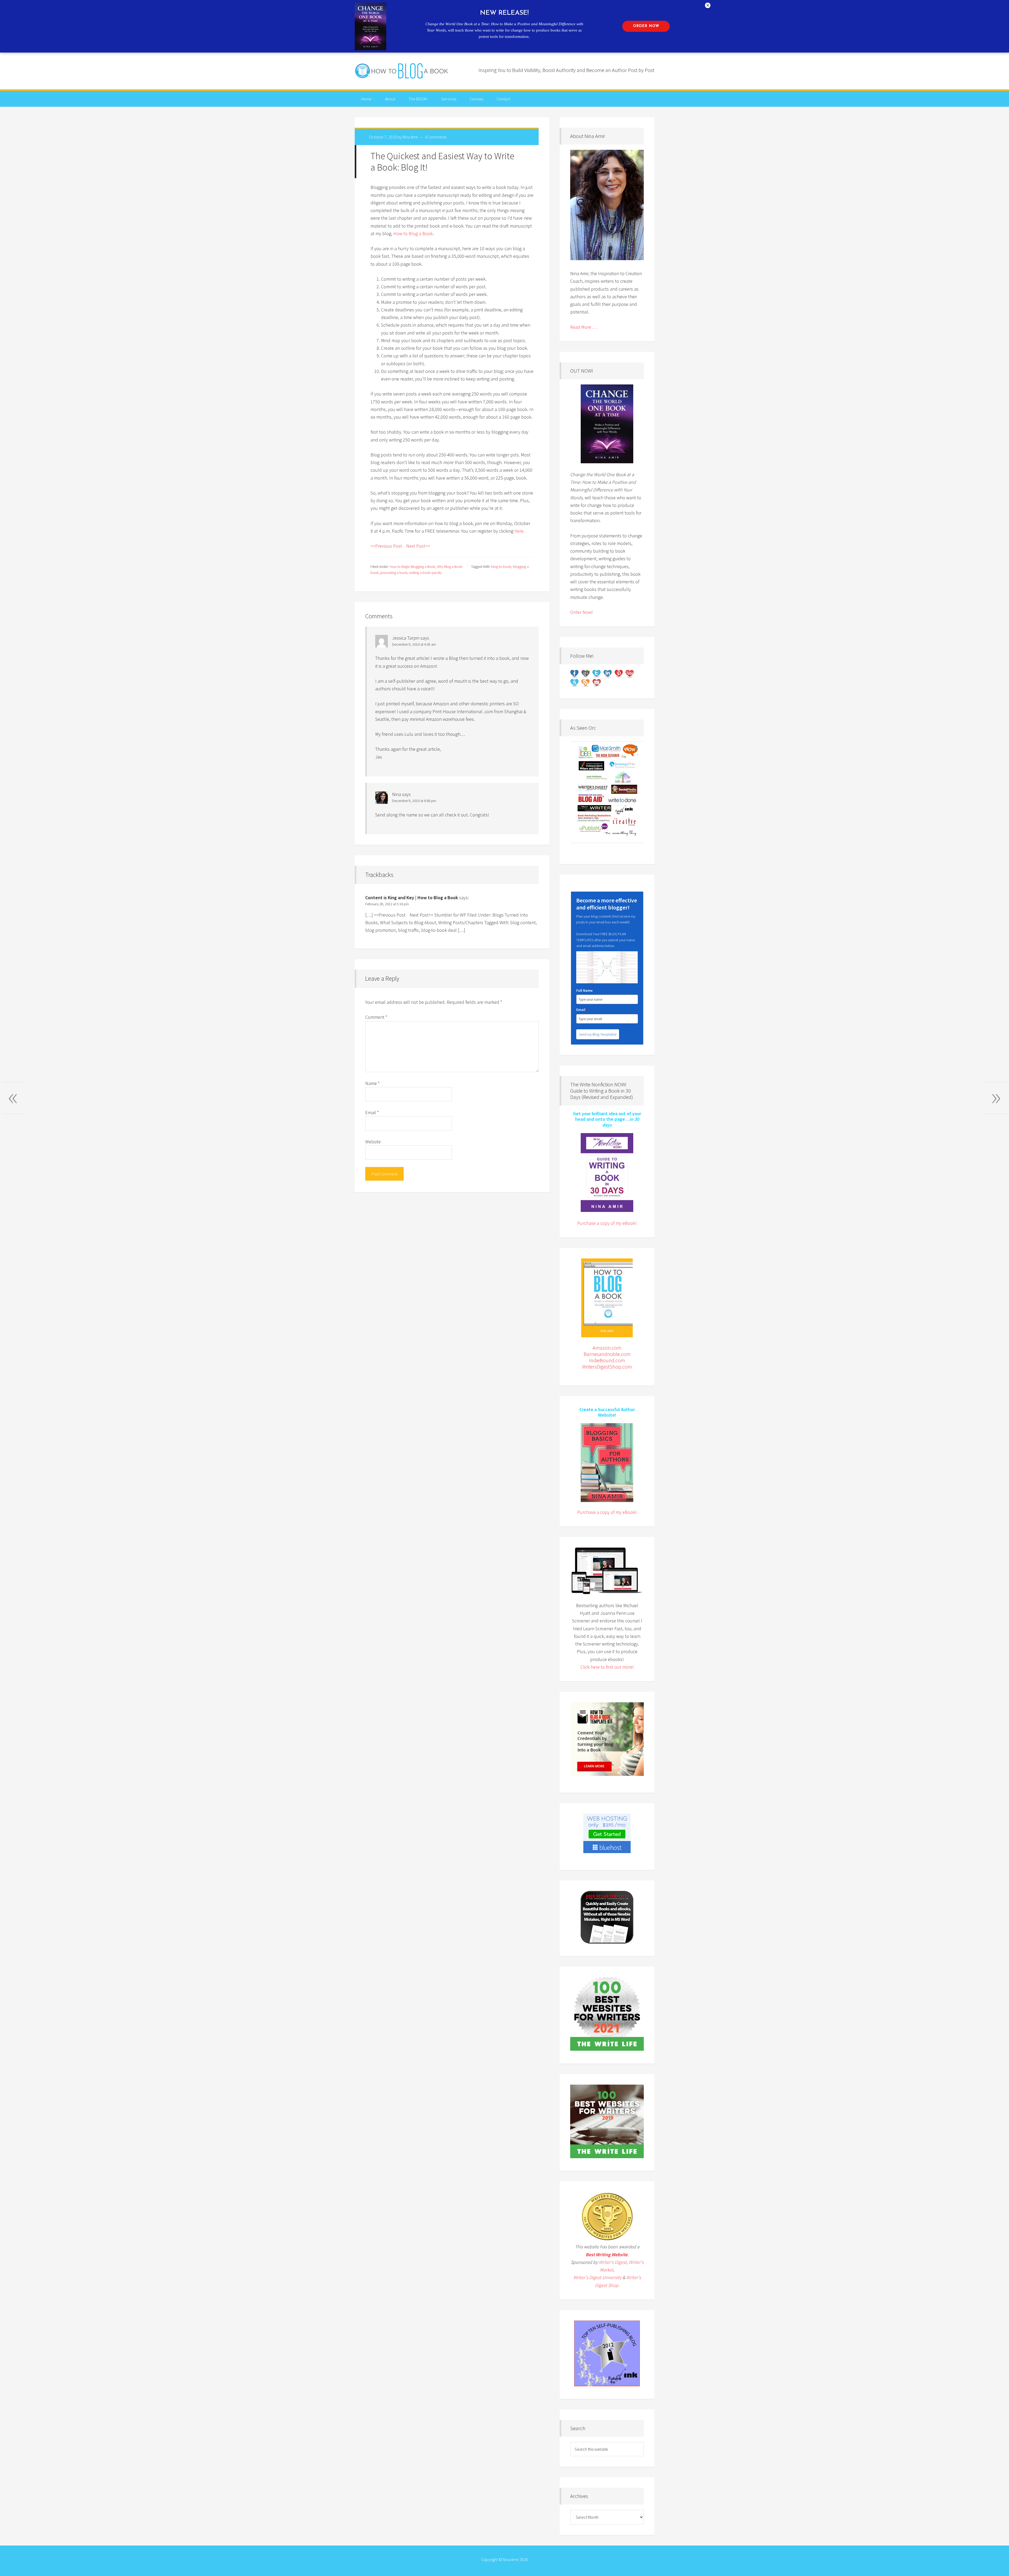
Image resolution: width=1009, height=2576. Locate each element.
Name (372, 1083)
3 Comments (436, 137)
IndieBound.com (607, 1360)
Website (373, 1142)
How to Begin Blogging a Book (412, 567)
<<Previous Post (386, 546)
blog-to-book (501, 567)
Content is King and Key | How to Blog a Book (412, 898)
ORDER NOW (646, 26)
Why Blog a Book (450, 567)
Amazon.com (607, 1348)
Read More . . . (584, 327)
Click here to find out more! (607, 1667)
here (519, 531)
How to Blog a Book (402, 71)
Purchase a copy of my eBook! (607, 1223)
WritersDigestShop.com (607, 1367)
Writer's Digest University (597, 2277)
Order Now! (581, 612)
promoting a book (394, 573)
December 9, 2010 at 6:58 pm (414, 801)
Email (372, 1112)
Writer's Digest (613, 2262)
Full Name (584, 990)
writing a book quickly (425, 573)
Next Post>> (418, 546)
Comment (376, 1017)
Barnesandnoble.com (607, 1354)
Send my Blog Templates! (598, 1034)
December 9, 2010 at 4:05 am (414, 644)
